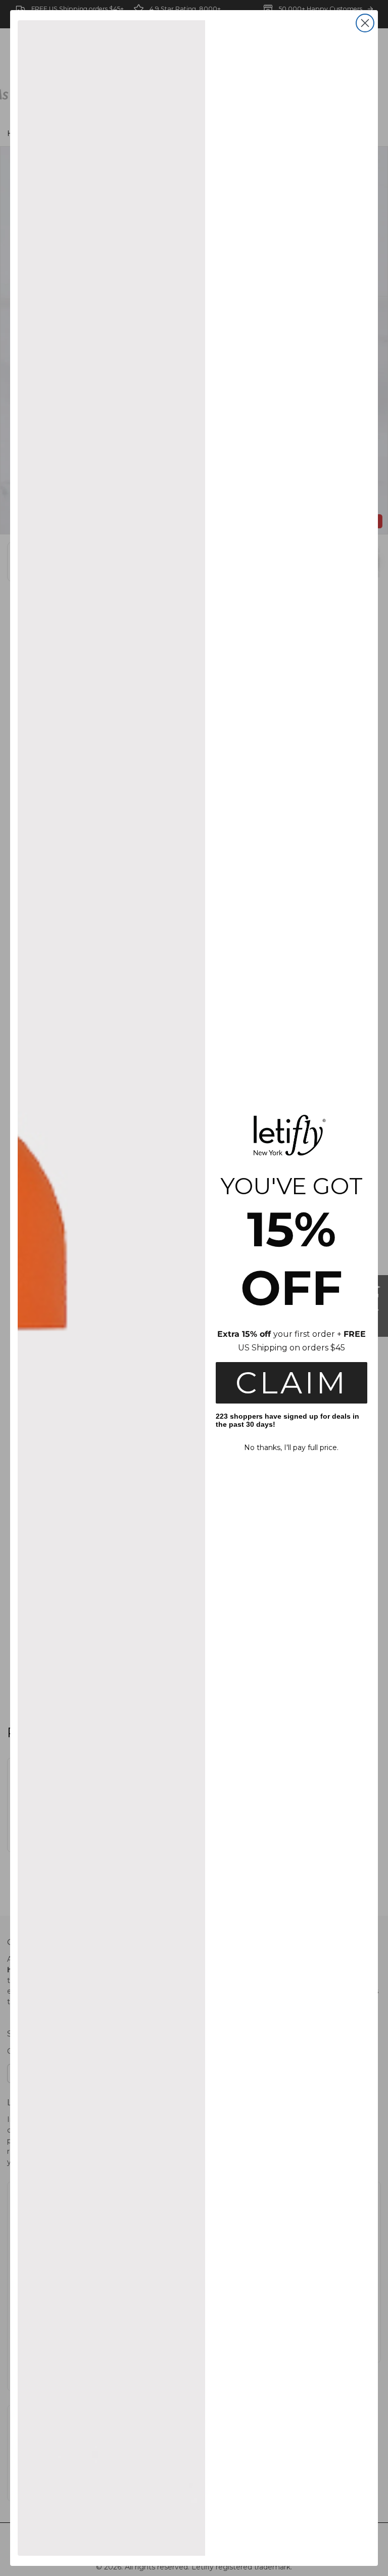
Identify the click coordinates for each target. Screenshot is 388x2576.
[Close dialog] (365, 23)
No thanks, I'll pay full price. (291, 1448)
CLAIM (292, 1383)
